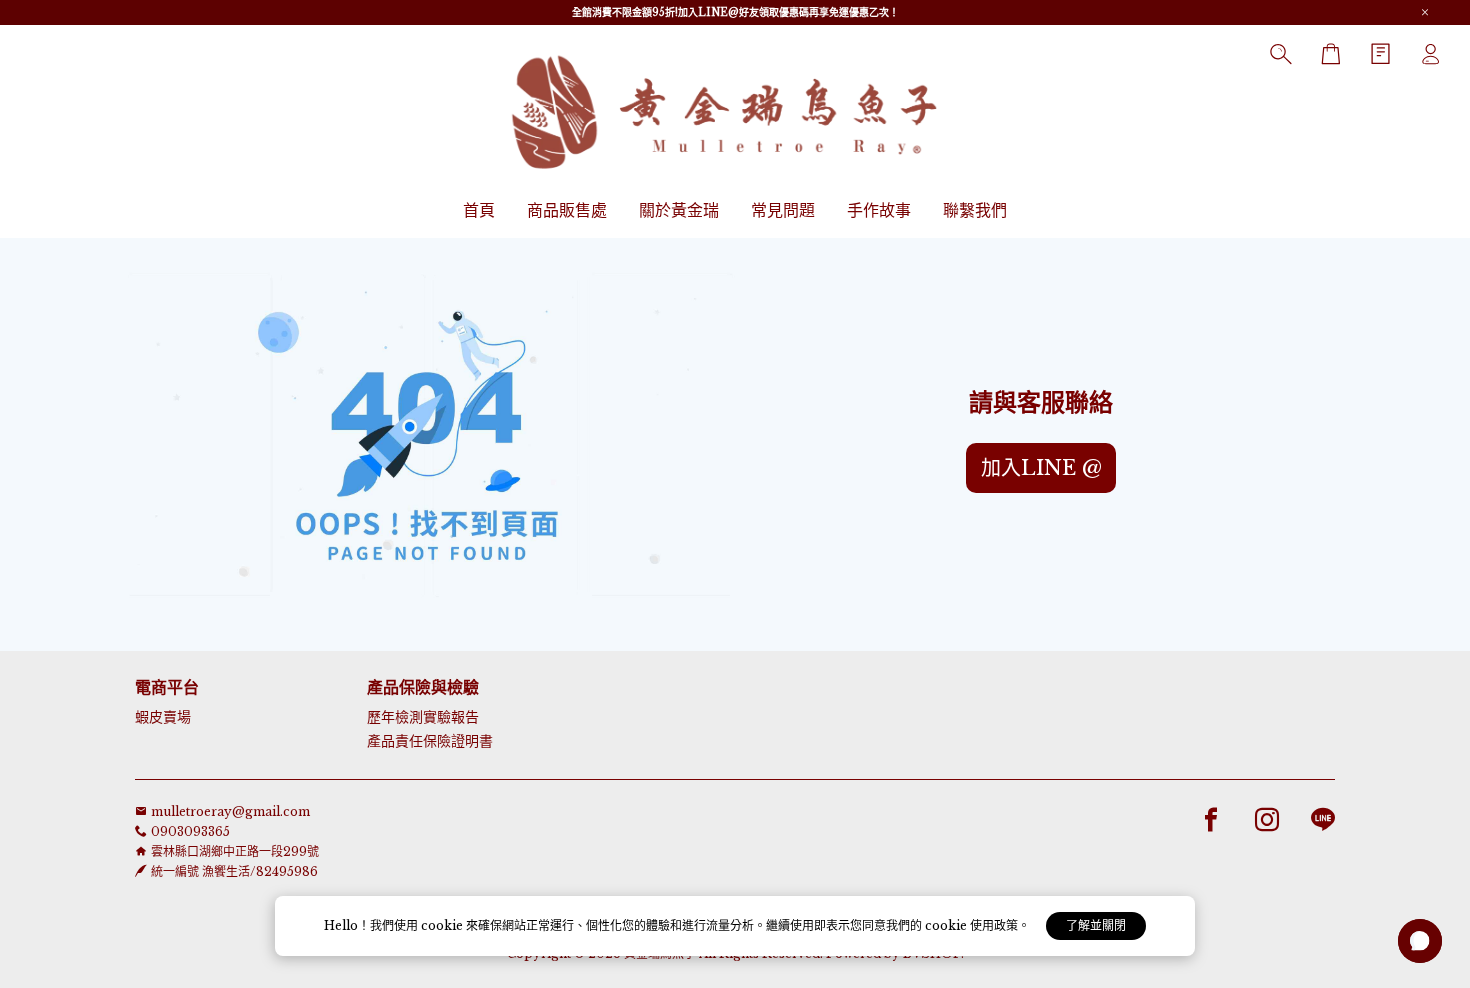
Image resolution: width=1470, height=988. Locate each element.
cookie (443, 925)
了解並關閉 (1096, 925)
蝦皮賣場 (163, 717)
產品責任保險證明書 (430, 741)
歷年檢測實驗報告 (423, 717)
